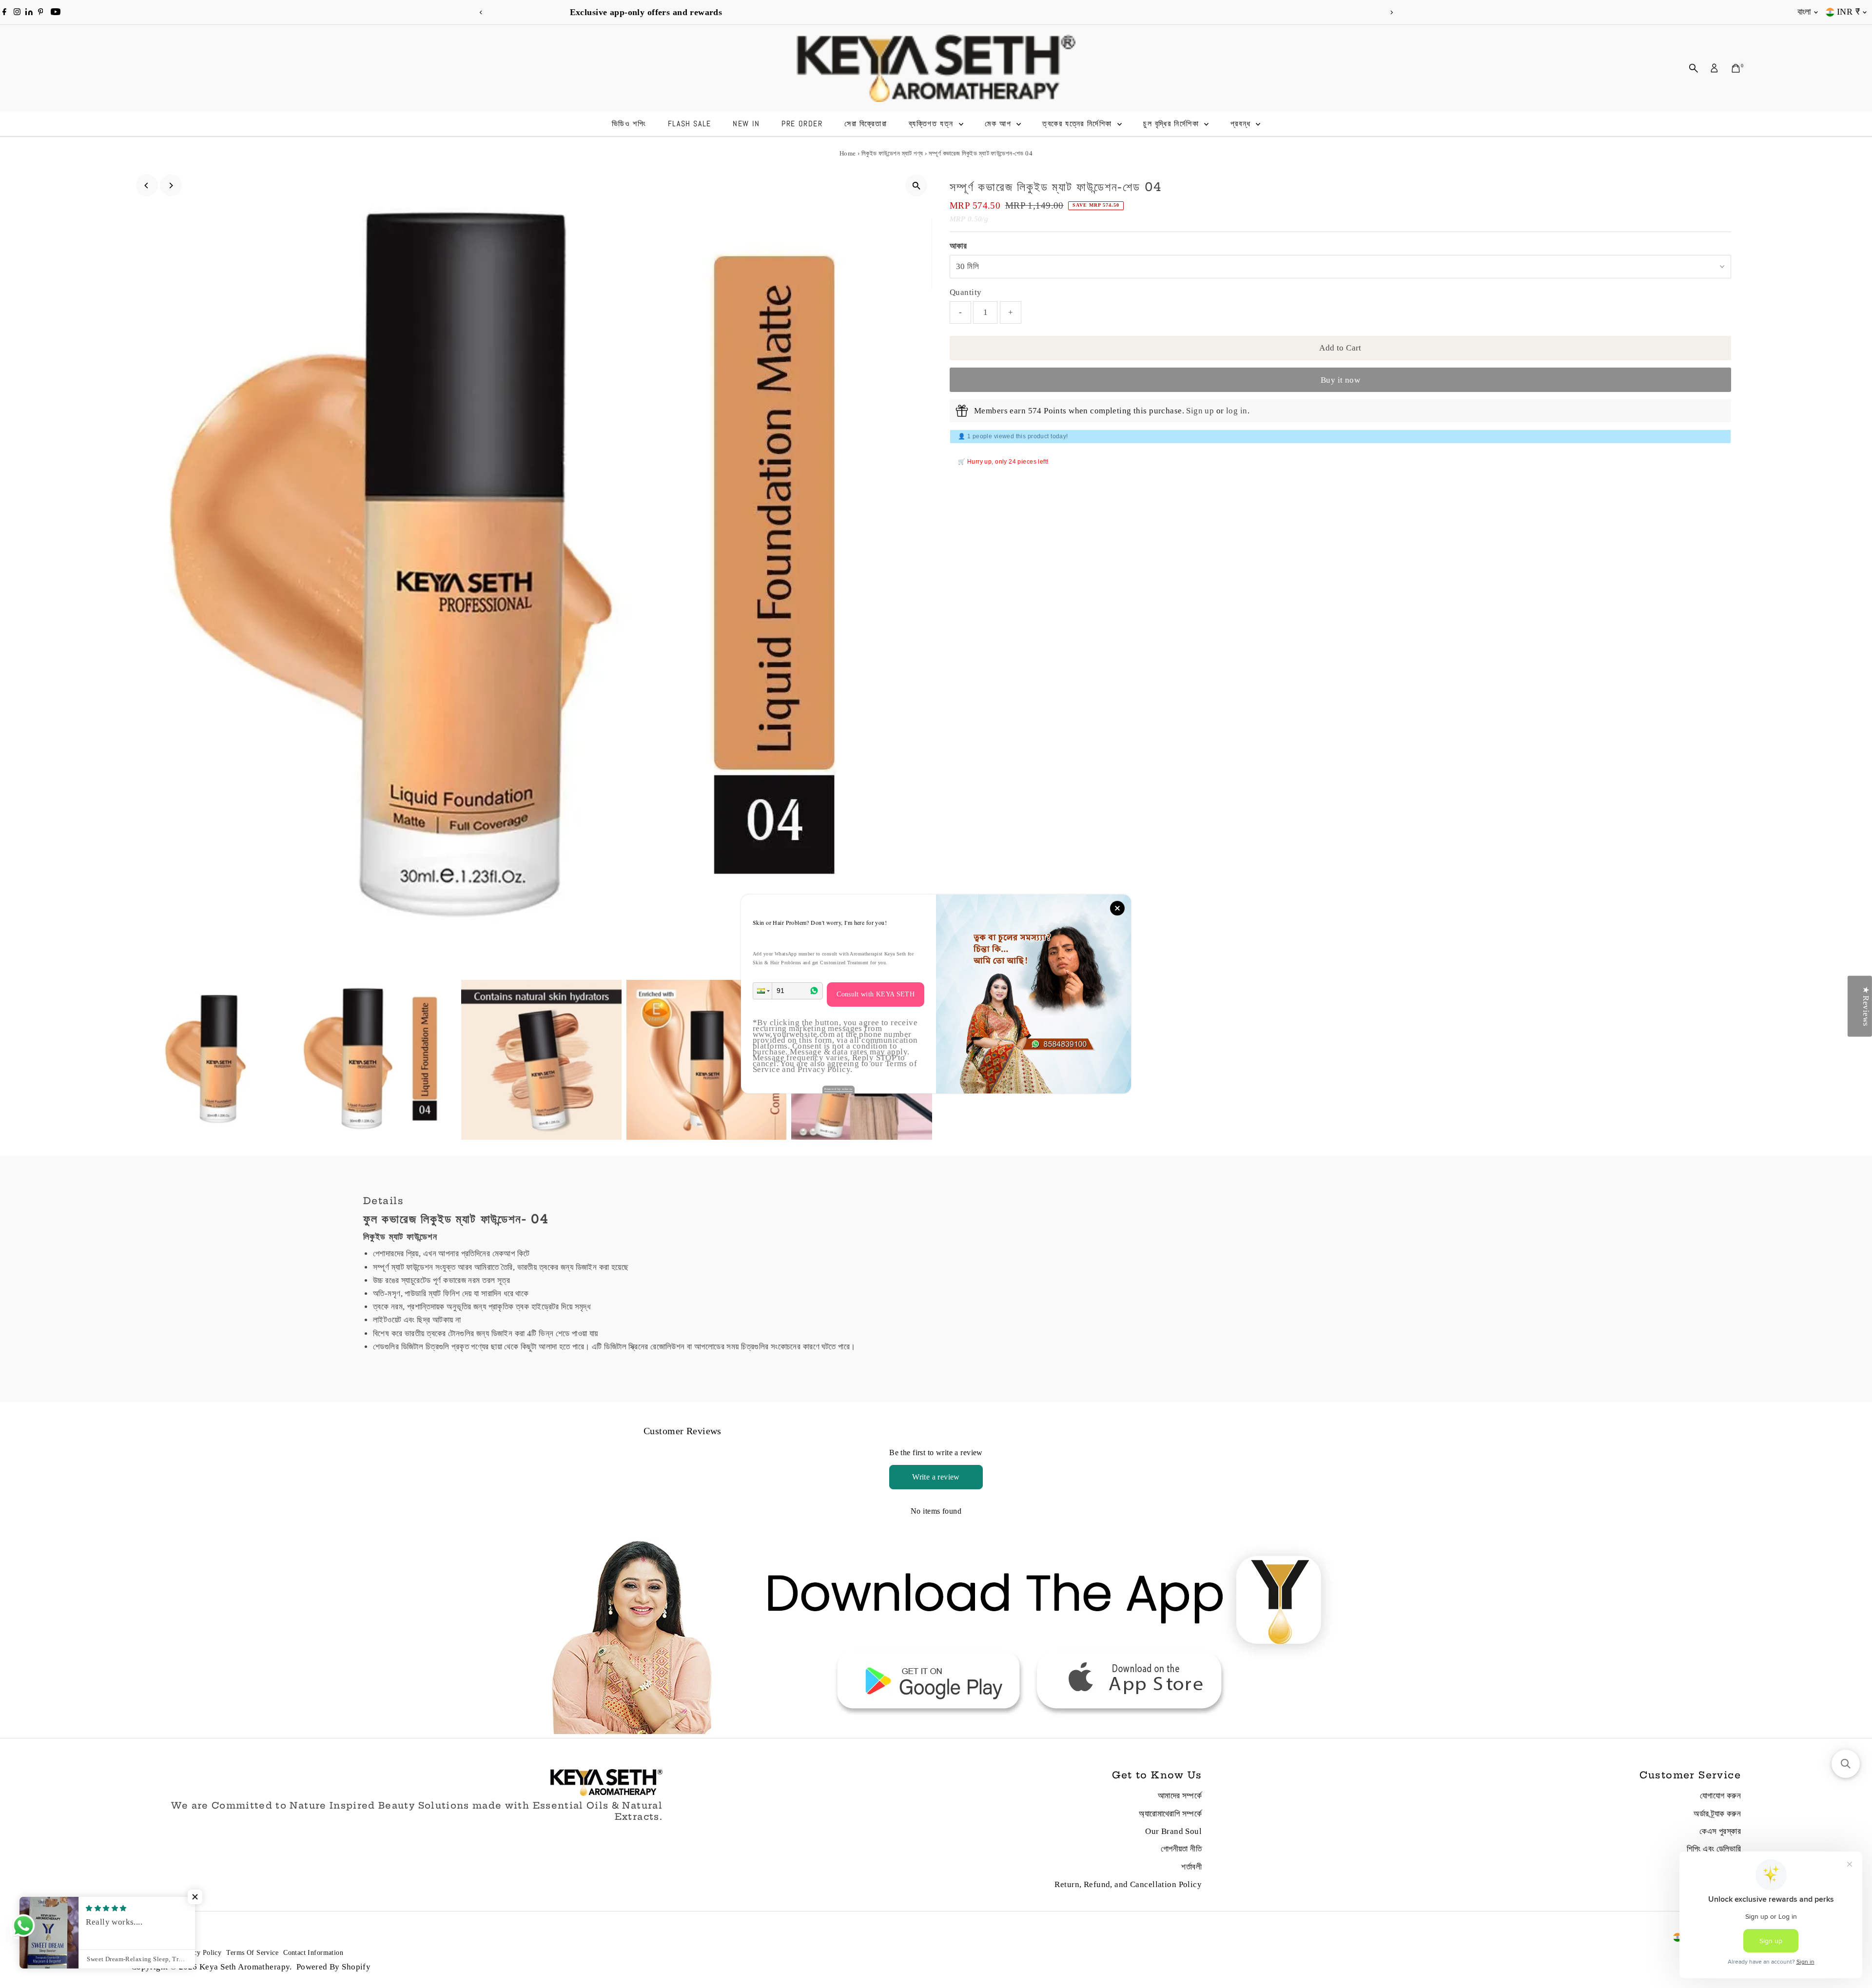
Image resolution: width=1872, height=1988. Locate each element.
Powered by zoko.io (838, 1089)
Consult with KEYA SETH (876, 994)
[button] (762, 991)
